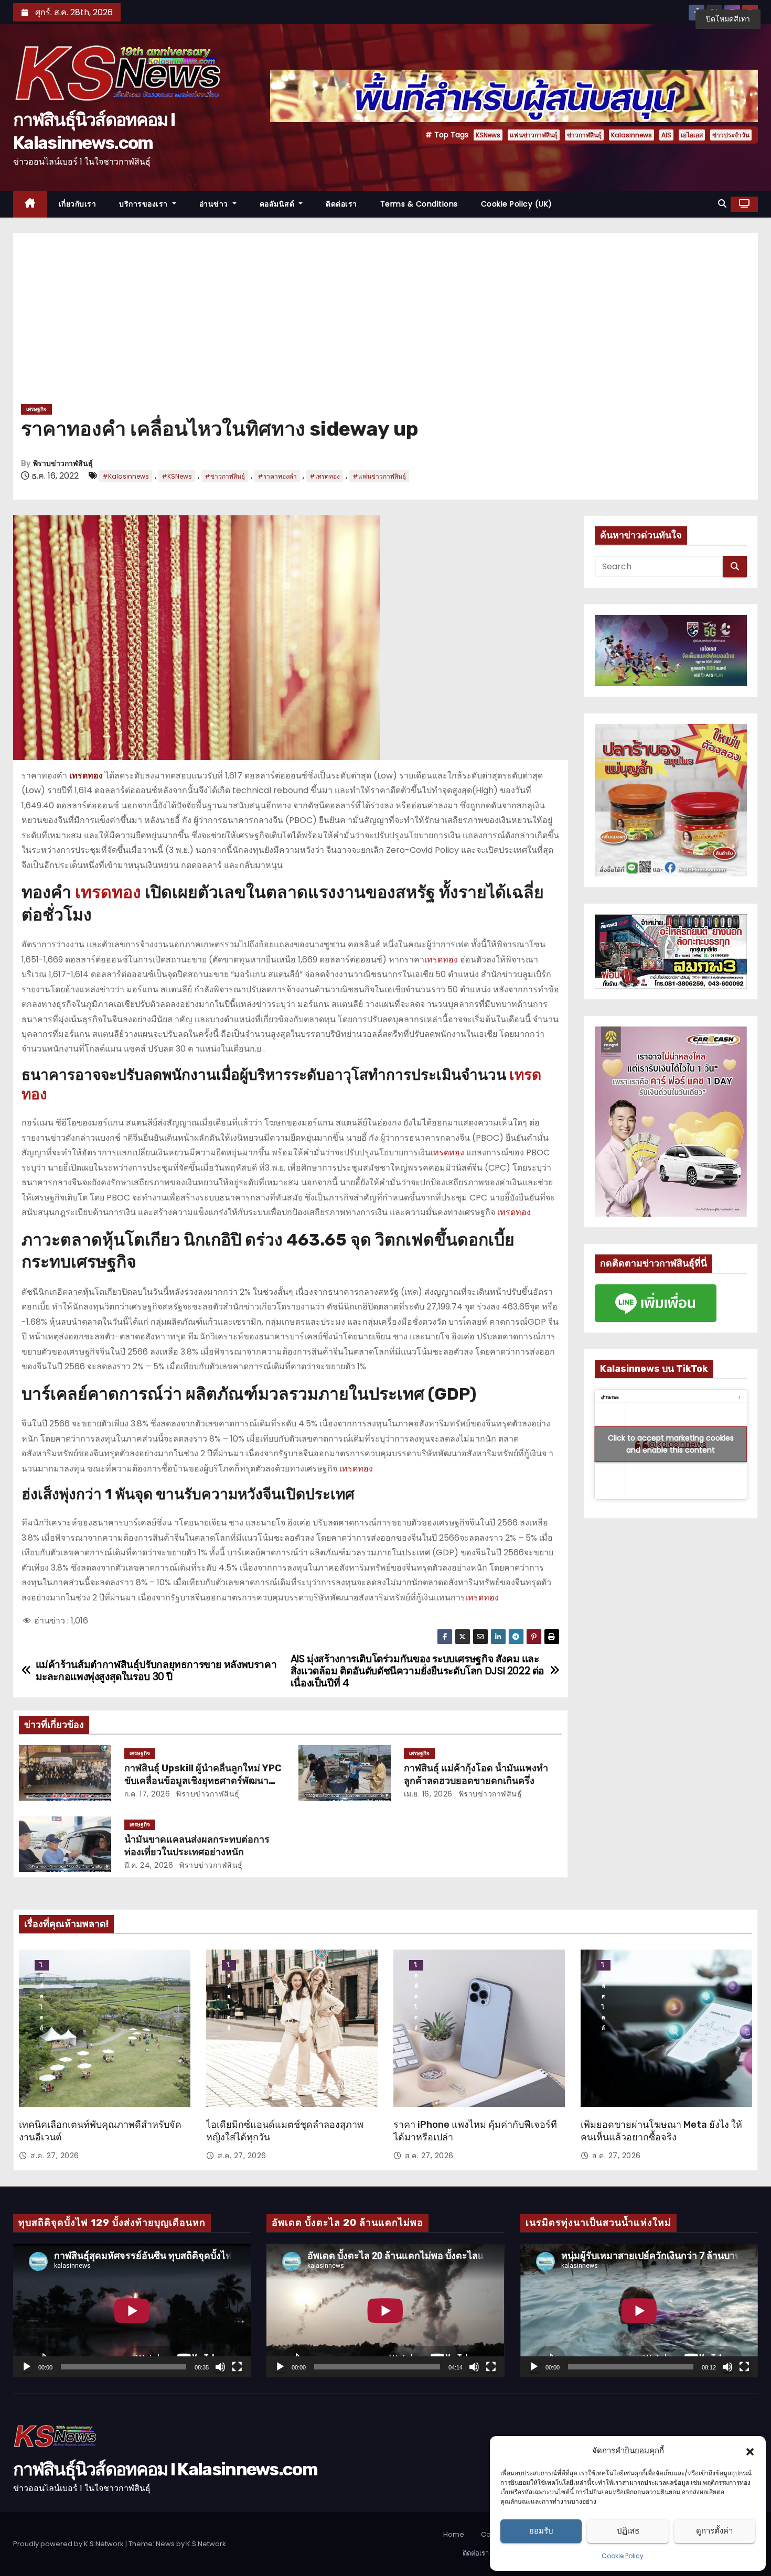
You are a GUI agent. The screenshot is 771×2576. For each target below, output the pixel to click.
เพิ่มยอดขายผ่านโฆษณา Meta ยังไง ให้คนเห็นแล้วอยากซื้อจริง (661, 2131)
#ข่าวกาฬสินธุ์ (225, 476)
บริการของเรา (144, 204)
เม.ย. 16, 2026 (428, 1794)
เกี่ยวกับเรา (78, 204)
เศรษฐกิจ (36, 409)
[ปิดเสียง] (220, 2367)
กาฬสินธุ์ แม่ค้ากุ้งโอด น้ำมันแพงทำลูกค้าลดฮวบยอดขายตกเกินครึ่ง (476, 1774)
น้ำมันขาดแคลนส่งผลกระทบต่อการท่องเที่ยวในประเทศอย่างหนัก (197, 1846)
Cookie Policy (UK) (517, 204)
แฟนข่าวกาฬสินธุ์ (534, 135)
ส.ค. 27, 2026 (55, 2156)
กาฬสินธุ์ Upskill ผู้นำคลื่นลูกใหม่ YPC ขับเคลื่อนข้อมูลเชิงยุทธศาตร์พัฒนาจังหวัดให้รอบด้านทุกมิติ (203, 1781)
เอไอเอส (692, 135)
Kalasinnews (631, 135)
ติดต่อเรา (341, 204)
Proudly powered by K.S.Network (69, 2544)
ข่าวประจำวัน (731, 135)
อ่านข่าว (215, 204)
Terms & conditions (419, 204)
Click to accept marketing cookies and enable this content (671, 1444)
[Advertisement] (385, 322)
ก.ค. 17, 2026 (147, 1794)
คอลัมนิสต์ (278, 204)
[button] (750, 2451)
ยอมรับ (541, 2531)
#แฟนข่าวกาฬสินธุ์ (379, 476)
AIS (666, 135)
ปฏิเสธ (628, 2531)
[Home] (30, 204)
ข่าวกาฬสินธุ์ (584, 135)
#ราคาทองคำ (277, 476)
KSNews (488, 135)
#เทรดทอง (325, 476)
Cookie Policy (623, 2556)
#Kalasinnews (126, 476)
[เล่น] (27, 2367)
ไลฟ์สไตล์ (42, 1966)
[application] (132, 2310)
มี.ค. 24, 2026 (149, 1865)
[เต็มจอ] (237, 2367)
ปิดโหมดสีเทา (728, 19)
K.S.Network (206, 2544)
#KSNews (177, 476)
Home (454, 2534)
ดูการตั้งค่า (714, 2531)
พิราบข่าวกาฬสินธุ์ (63, 464)
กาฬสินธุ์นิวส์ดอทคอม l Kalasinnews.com (165, 2469)
